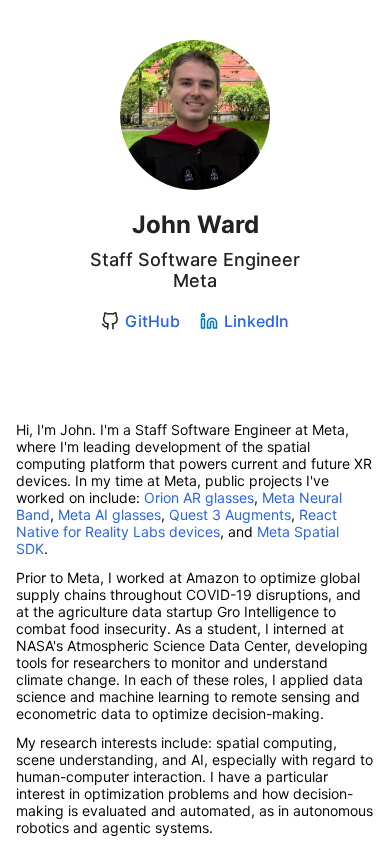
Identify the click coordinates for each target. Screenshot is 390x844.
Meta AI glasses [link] (109, 514)
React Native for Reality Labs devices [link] (178, 523)
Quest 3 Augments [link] (230, 514)
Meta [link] (195, 280)
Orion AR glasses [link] (199, 497)
